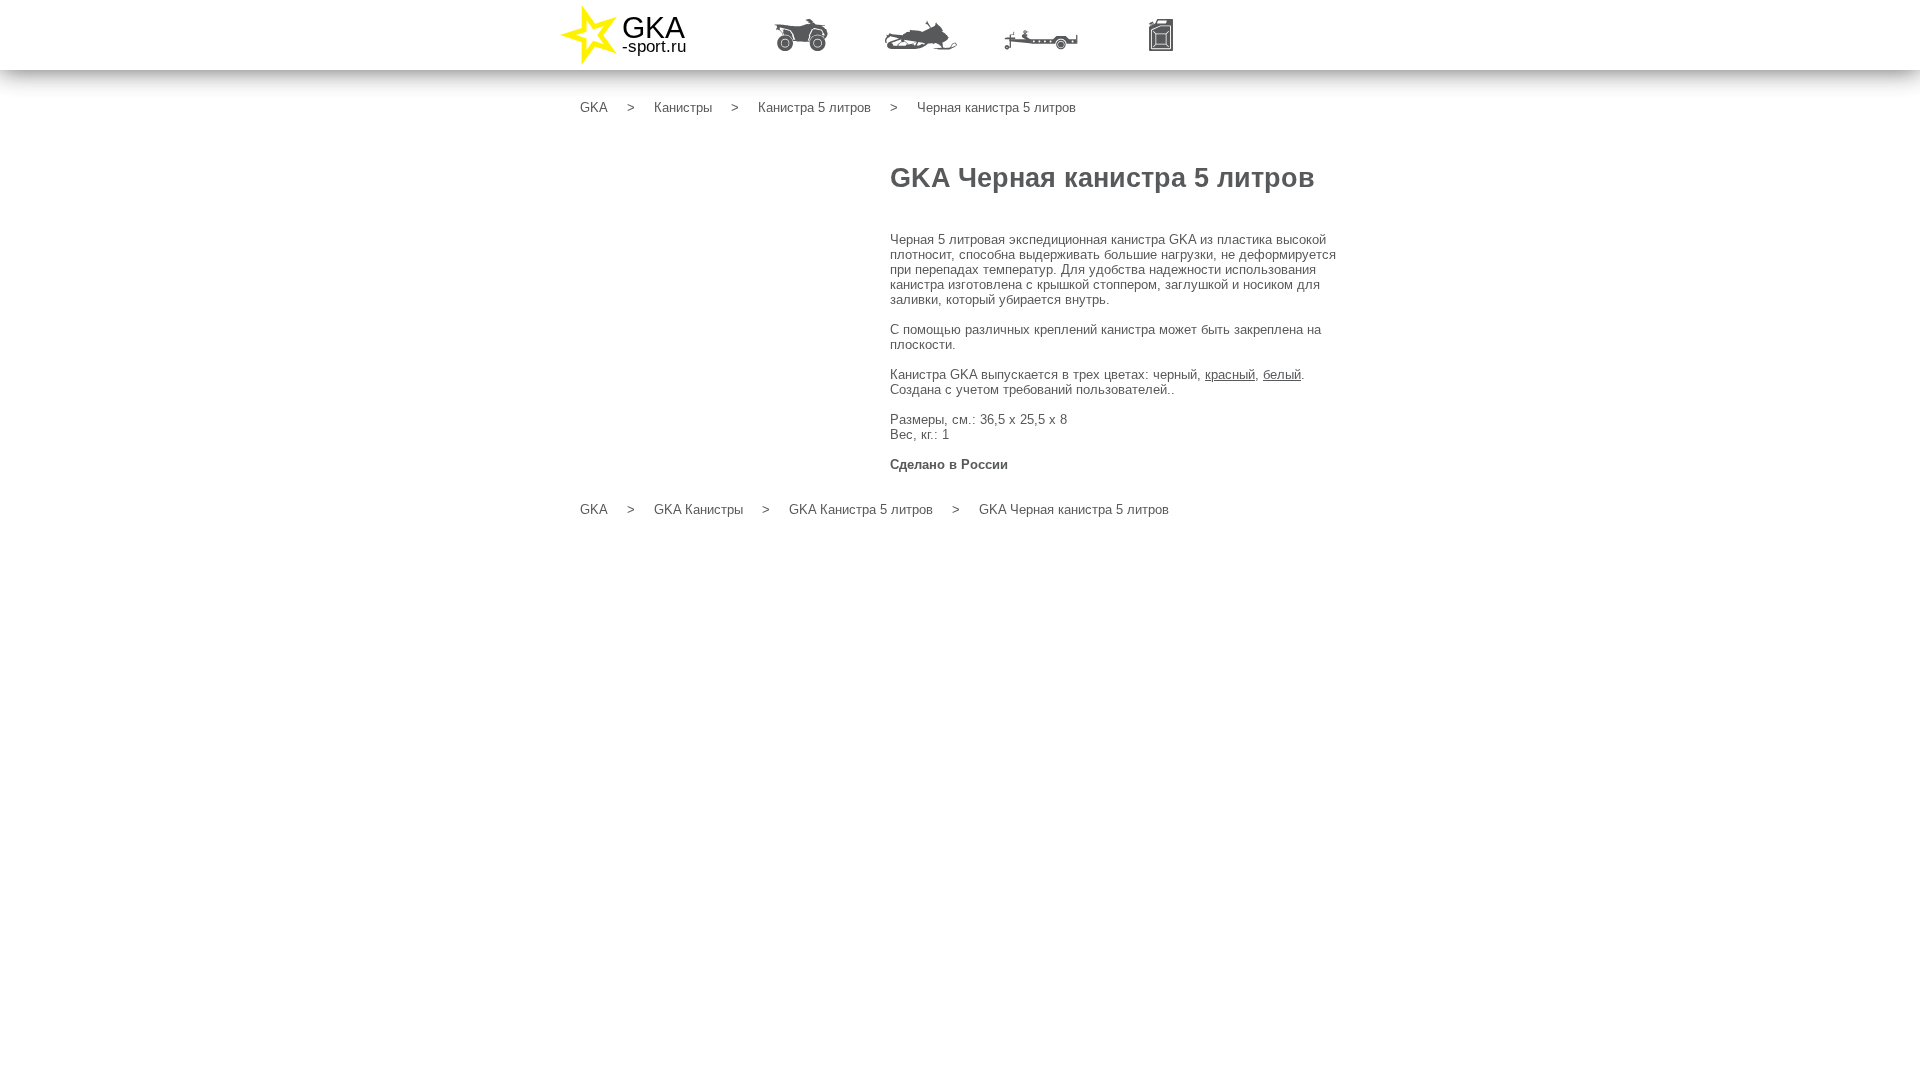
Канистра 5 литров (814, 107)
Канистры (683, 107)
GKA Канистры (698, 509)
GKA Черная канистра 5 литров (1074, 509)
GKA (594, 107)
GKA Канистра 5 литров (861, 509)
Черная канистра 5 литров (996, 107)
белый (1282, 374)
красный (1230, 374)
